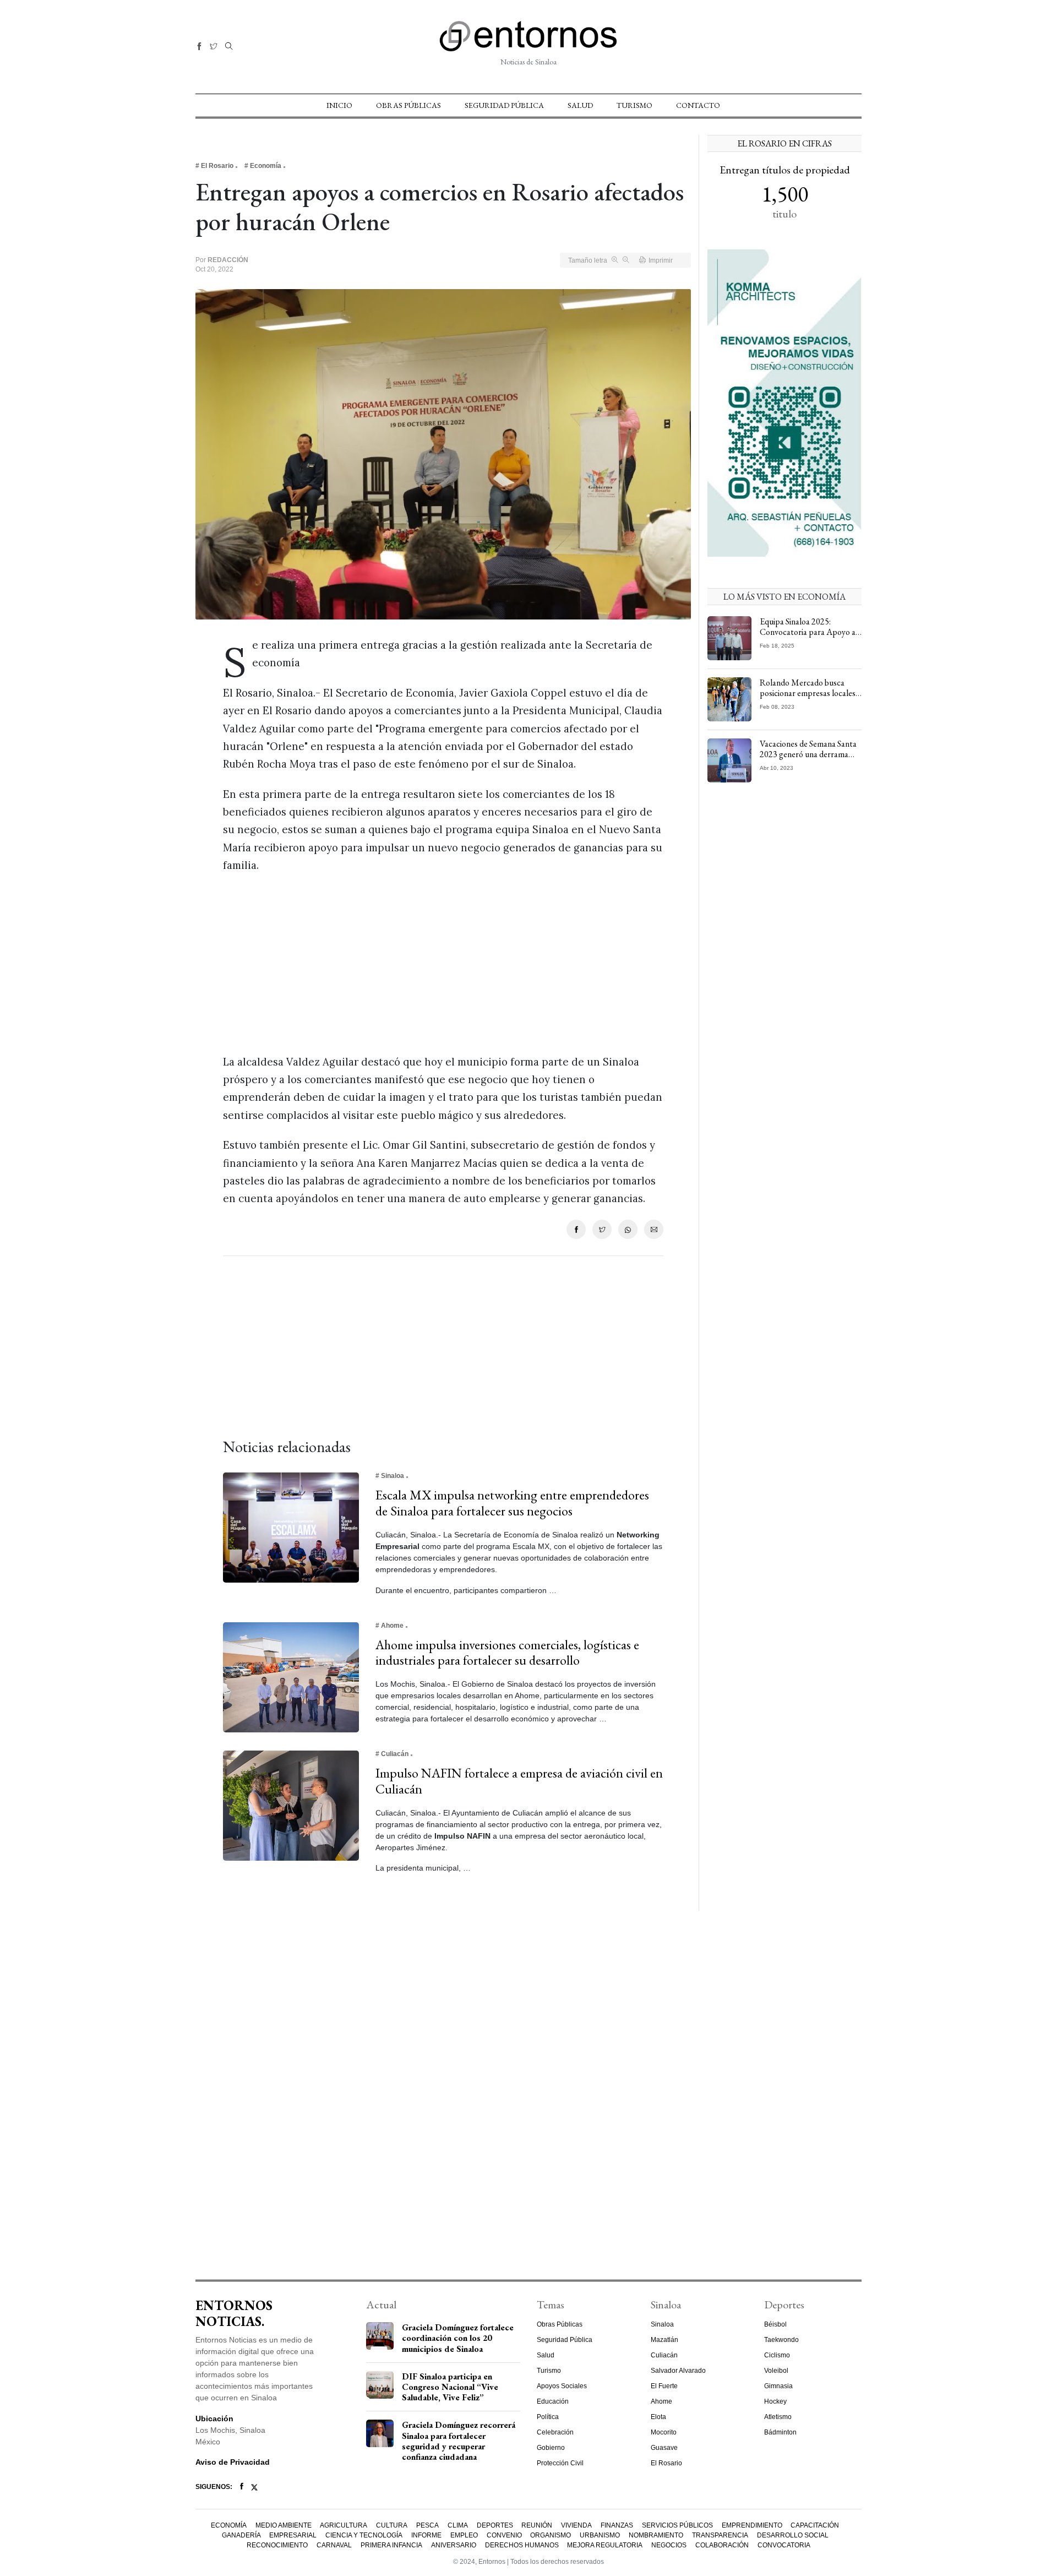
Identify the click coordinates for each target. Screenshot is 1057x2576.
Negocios (669, 2545)
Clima (458, 2525)
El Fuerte (664, 2386)
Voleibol (776, 2371)
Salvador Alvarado (678, 2371)
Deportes (495, 2525)
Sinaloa (662, 2324)
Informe (426, 2535)
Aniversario (454, 2545)
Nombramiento (656, 2535)
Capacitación (815, 2525)
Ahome (661, 2401)
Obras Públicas (408, 105)
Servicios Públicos (677, 2525)
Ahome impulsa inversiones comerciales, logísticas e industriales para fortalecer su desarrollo (507, 1653)
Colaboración (722, 2545)
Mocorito (664, 2432)
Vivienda (576, 2525)
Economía (229, 2525)
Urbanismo (600, 2535)
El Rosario (666, 2463)
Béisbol (775, 2324)
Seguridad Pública (504, 105)
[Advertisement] (443, 964)
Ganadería (241, 2535)
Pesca (427, 2525)
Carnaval (334, 2545)
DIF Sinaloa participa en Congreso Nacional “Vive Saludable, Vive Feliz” (450, 2387)
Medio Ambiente (284, 2525)
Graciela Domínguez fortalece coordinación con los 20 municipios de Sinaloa (458, 2338)
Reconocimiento (277, 2545)
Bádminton (780, 2432)
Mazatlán (664, 2340)
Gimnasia (778, 2386)
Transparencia (720, 2535)
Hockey (775, 2401)
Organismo (551, 2535)
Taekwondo (781, 2340)
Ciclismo (777, 2355)
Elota (658, 2417)
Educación (553, 2401)
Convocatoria (784, 2545)
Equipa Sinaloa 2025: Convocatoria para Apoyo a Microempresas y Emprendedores (808, 637)
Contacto (698, 105)
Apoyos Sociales (562, 2386)
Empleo (464, 2535)
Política (548, 2417)
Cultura (392, 2525)
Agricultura (344, 2525)
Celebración (555, 2432)
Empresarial (293, 2535)
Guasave (664, 2448)
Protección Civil (560, 2463)
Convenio (504, 2535)
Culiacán (664, 2355)
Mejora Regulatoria (605, 2545)
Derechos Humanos (522, 2545)
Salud (580, 105)
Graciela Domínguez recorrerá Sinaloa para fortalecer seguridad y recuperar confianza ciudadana (459, 2441)
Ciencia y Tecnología (364, 2535)
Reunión (537, 2525)
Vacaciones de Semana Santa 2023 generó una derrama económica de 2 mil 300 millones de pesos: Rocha (808, 760)
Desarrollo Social (793, 2535)
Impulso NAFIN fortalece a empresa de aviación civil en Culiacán (519, 1781)
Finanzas (617, 2525)
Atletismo (778, 2417)
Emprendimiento (752, 2525)
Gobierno (551, 2448)
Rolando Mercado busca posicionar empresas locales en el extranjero (808, 693)
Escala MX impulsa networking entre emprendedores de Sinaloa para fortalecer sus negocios (512, 1503)
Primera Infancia (391, 2545)
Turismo (634, 105)
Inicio (339, 105)
